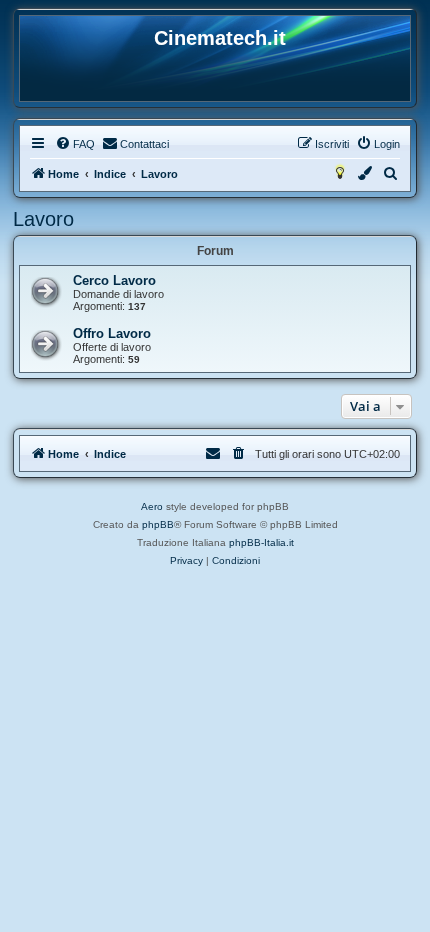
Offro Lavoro (112, 333)
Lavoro (43, 219)
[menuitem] (75, 144)
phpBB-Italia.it (261, 542)
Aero (152, 506)
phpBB (158, 524)
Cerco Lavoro (114, 280)
